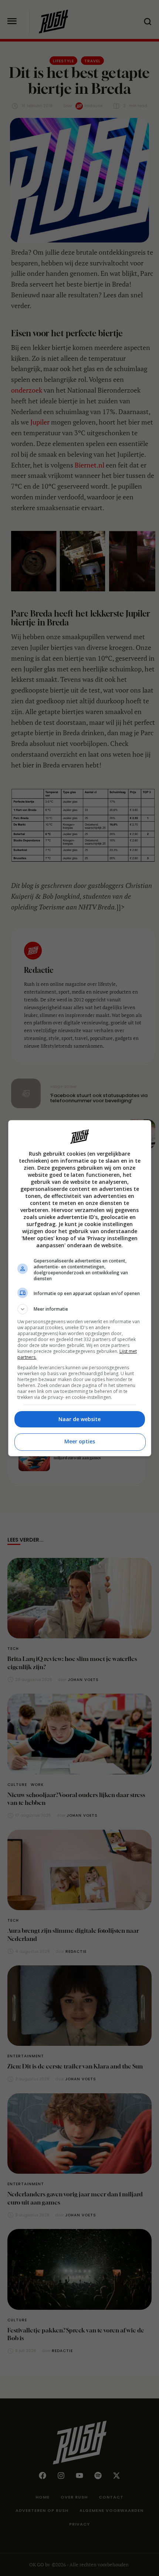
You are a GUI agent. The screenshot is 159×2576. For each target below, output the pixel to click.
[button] (80, 1309)
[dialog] (80, 1288)
